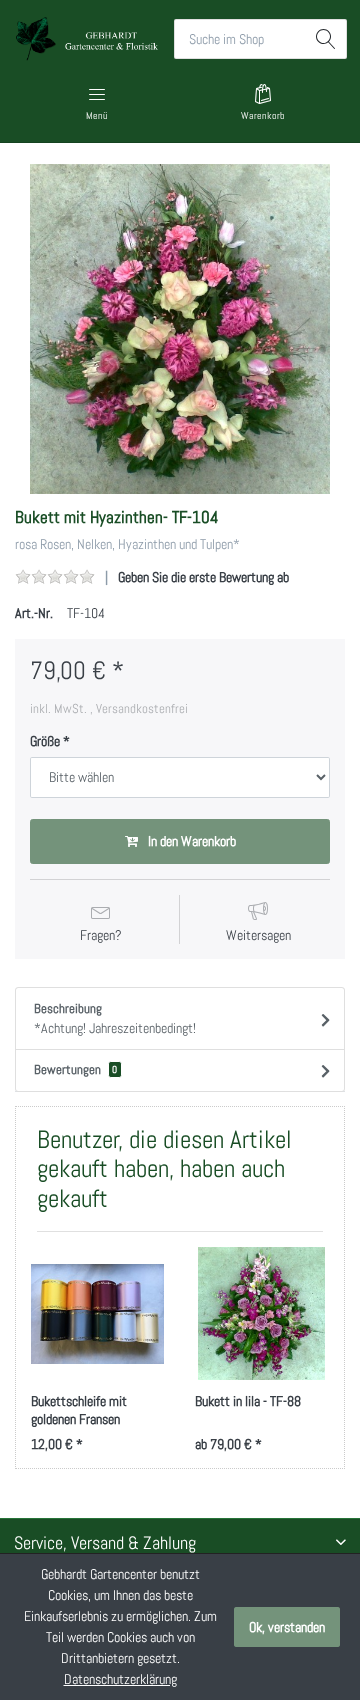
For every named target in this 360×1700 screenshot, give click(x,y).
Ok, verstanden (287, 1627)
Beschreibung (115, 1019)
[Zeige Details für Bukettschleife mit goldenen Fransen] (97, 1313)
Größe (45, 741)
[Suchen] (326, 39)
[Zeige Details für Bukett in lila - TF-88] (261, 1313)
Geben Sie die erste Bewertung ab (203, 577)
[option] (180, 329)
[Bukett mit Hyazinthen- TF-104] (180, 329)
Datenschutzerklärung (120, 1679)
